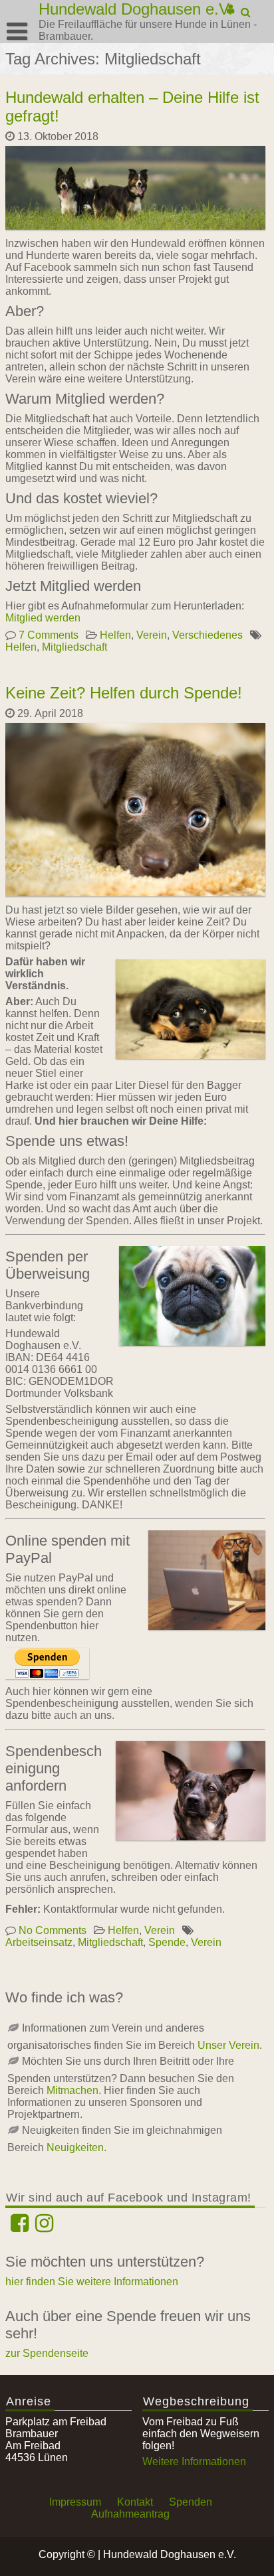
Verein (152, 635)
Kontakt (135, 2502)
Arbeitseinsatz (39, 1942)
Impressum (75, 2502)
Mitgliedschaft (74, 647)
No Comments (53, 1930)
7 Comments (49, 635)
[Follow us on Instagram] (44, 2227)
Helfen (115, 635)
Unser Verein (228, 2045)
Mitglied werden (43, 618)
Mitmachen (72, 2090)
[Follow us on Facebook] (20, 2227)
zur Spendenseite (47, 2353)
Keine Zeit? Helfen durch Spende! (124, 693)
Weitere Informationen (194, 2461)
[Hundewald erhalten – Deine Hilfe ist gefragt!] (137, 229)
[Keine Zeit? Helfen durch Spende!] (137, 896)
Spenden (191, 2502)
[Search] (246, 13)
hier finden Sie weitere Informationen (92, 2282)
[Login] (231, 9)
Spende (167, 1942)
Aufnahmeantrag (130, 2514)
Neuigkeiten (75, 2147)
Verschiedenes (207, 635)
